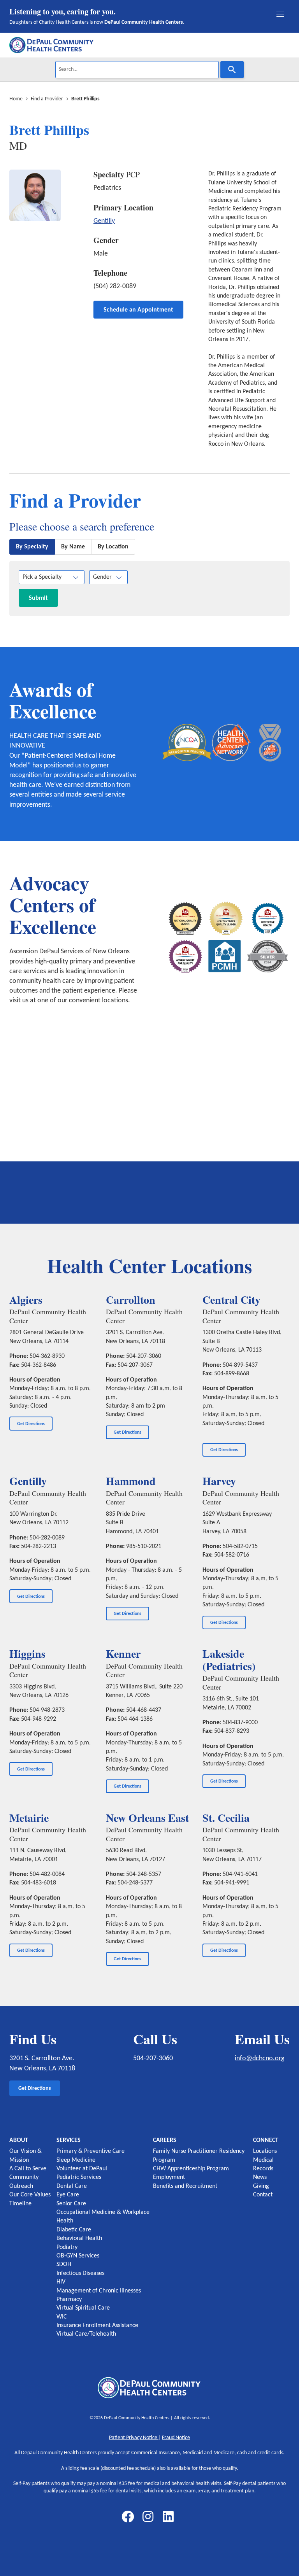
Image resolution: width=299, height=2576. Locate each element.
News (260, 2177)
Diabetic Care (74, 2230)
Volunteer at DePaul (82, 2169)
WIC (62, 2317)
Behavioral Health (79, 2238)
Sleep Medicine (76, 2160)
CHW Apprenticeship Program (191, 2169)
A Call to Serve (28, 2169)
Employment (169, 2177)
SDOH (64, 2264)
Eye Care (68, 2195)
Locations (265, 2151)
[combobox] (137, 70)
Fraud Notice (176, 2438)
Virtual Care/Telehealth (86, 2334)
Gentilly (104, 221)
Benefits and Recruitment (185, 2186)
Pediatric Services (79, 2177)
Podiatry (67, 2247)
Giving (261, 2186)
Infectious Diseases (80, 2273)
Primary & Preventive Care (91, 2151)
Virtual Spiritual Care (83, 2308)
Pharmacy (69, 2299)
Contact (263, 2195)
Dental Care (72, 2186)
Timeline (20, 2204)
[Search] (232, 70)
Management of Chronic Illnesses (99, 2291)
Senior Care (71, 2204)
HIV (61, 2282)
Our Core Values (30, 2195)
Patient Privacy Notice (134, 2438)
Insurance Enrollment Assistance (97, 2326)
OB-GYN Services (78, 2256)
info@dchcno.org (259, 2059)
